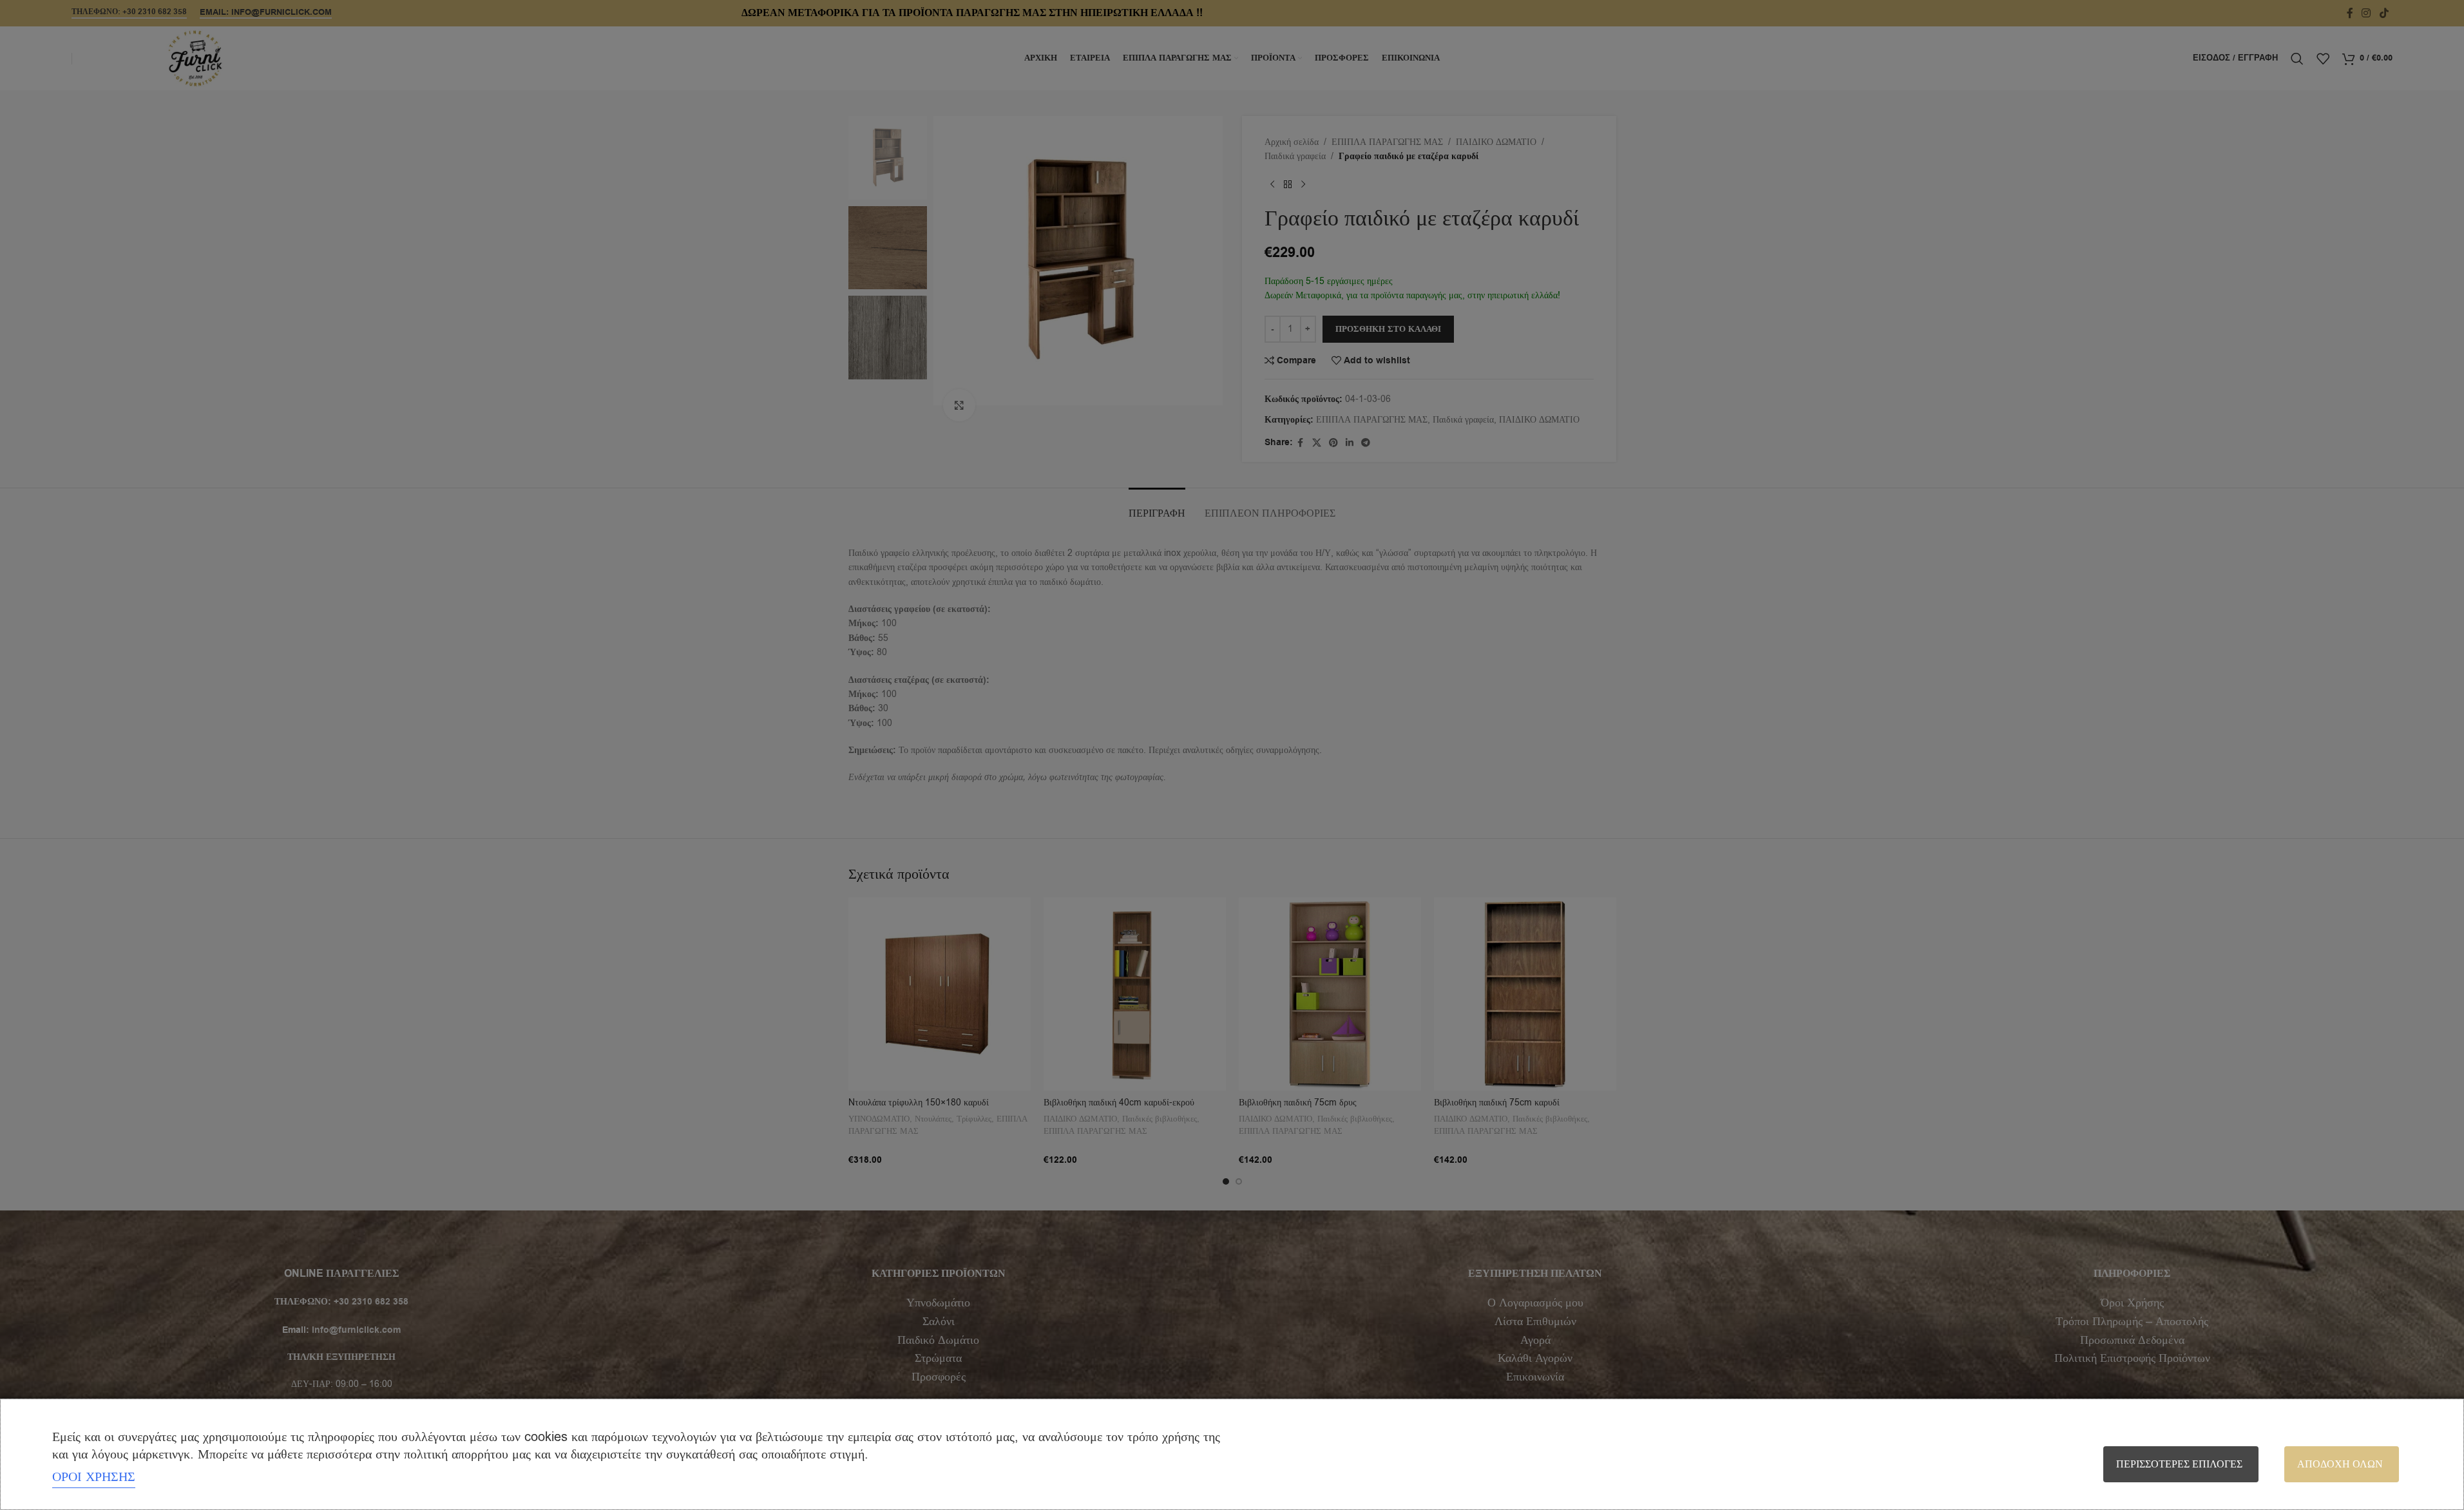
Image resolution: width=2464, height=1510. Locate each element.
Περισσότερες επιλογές (2179, 1464)
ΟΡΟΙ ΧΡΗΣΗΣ (94, 1477)
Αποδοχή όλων (2340, 1464)
